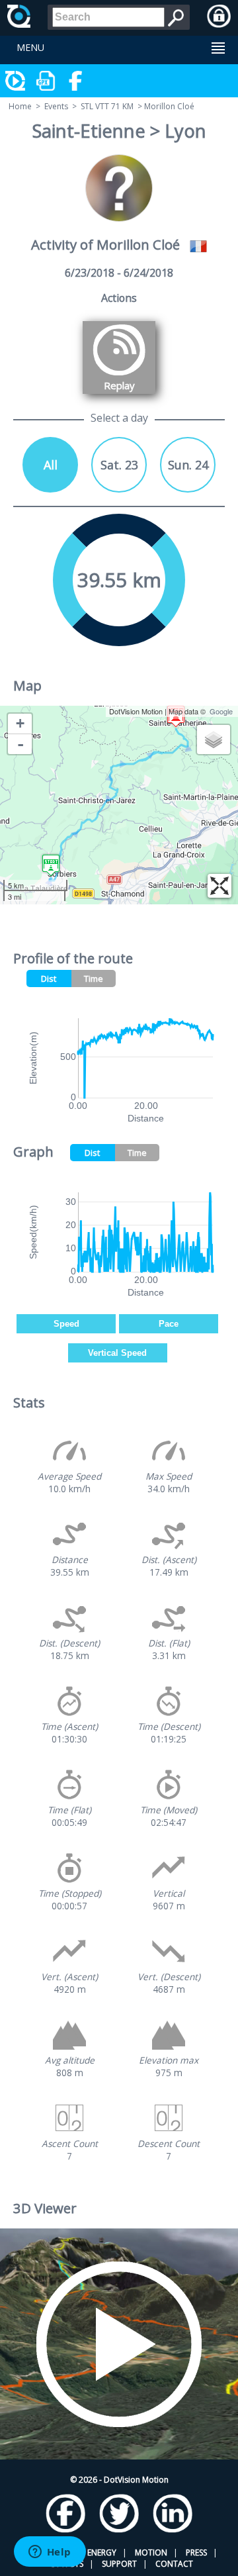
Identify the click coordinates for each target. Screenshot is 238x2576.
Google (221, 711)
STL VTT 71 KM (107, 106)
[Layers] (214, 739)
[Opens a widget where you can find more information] (50, 2553)
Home (20, 106)
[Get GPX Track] (46, 81)
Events (56, 106)
